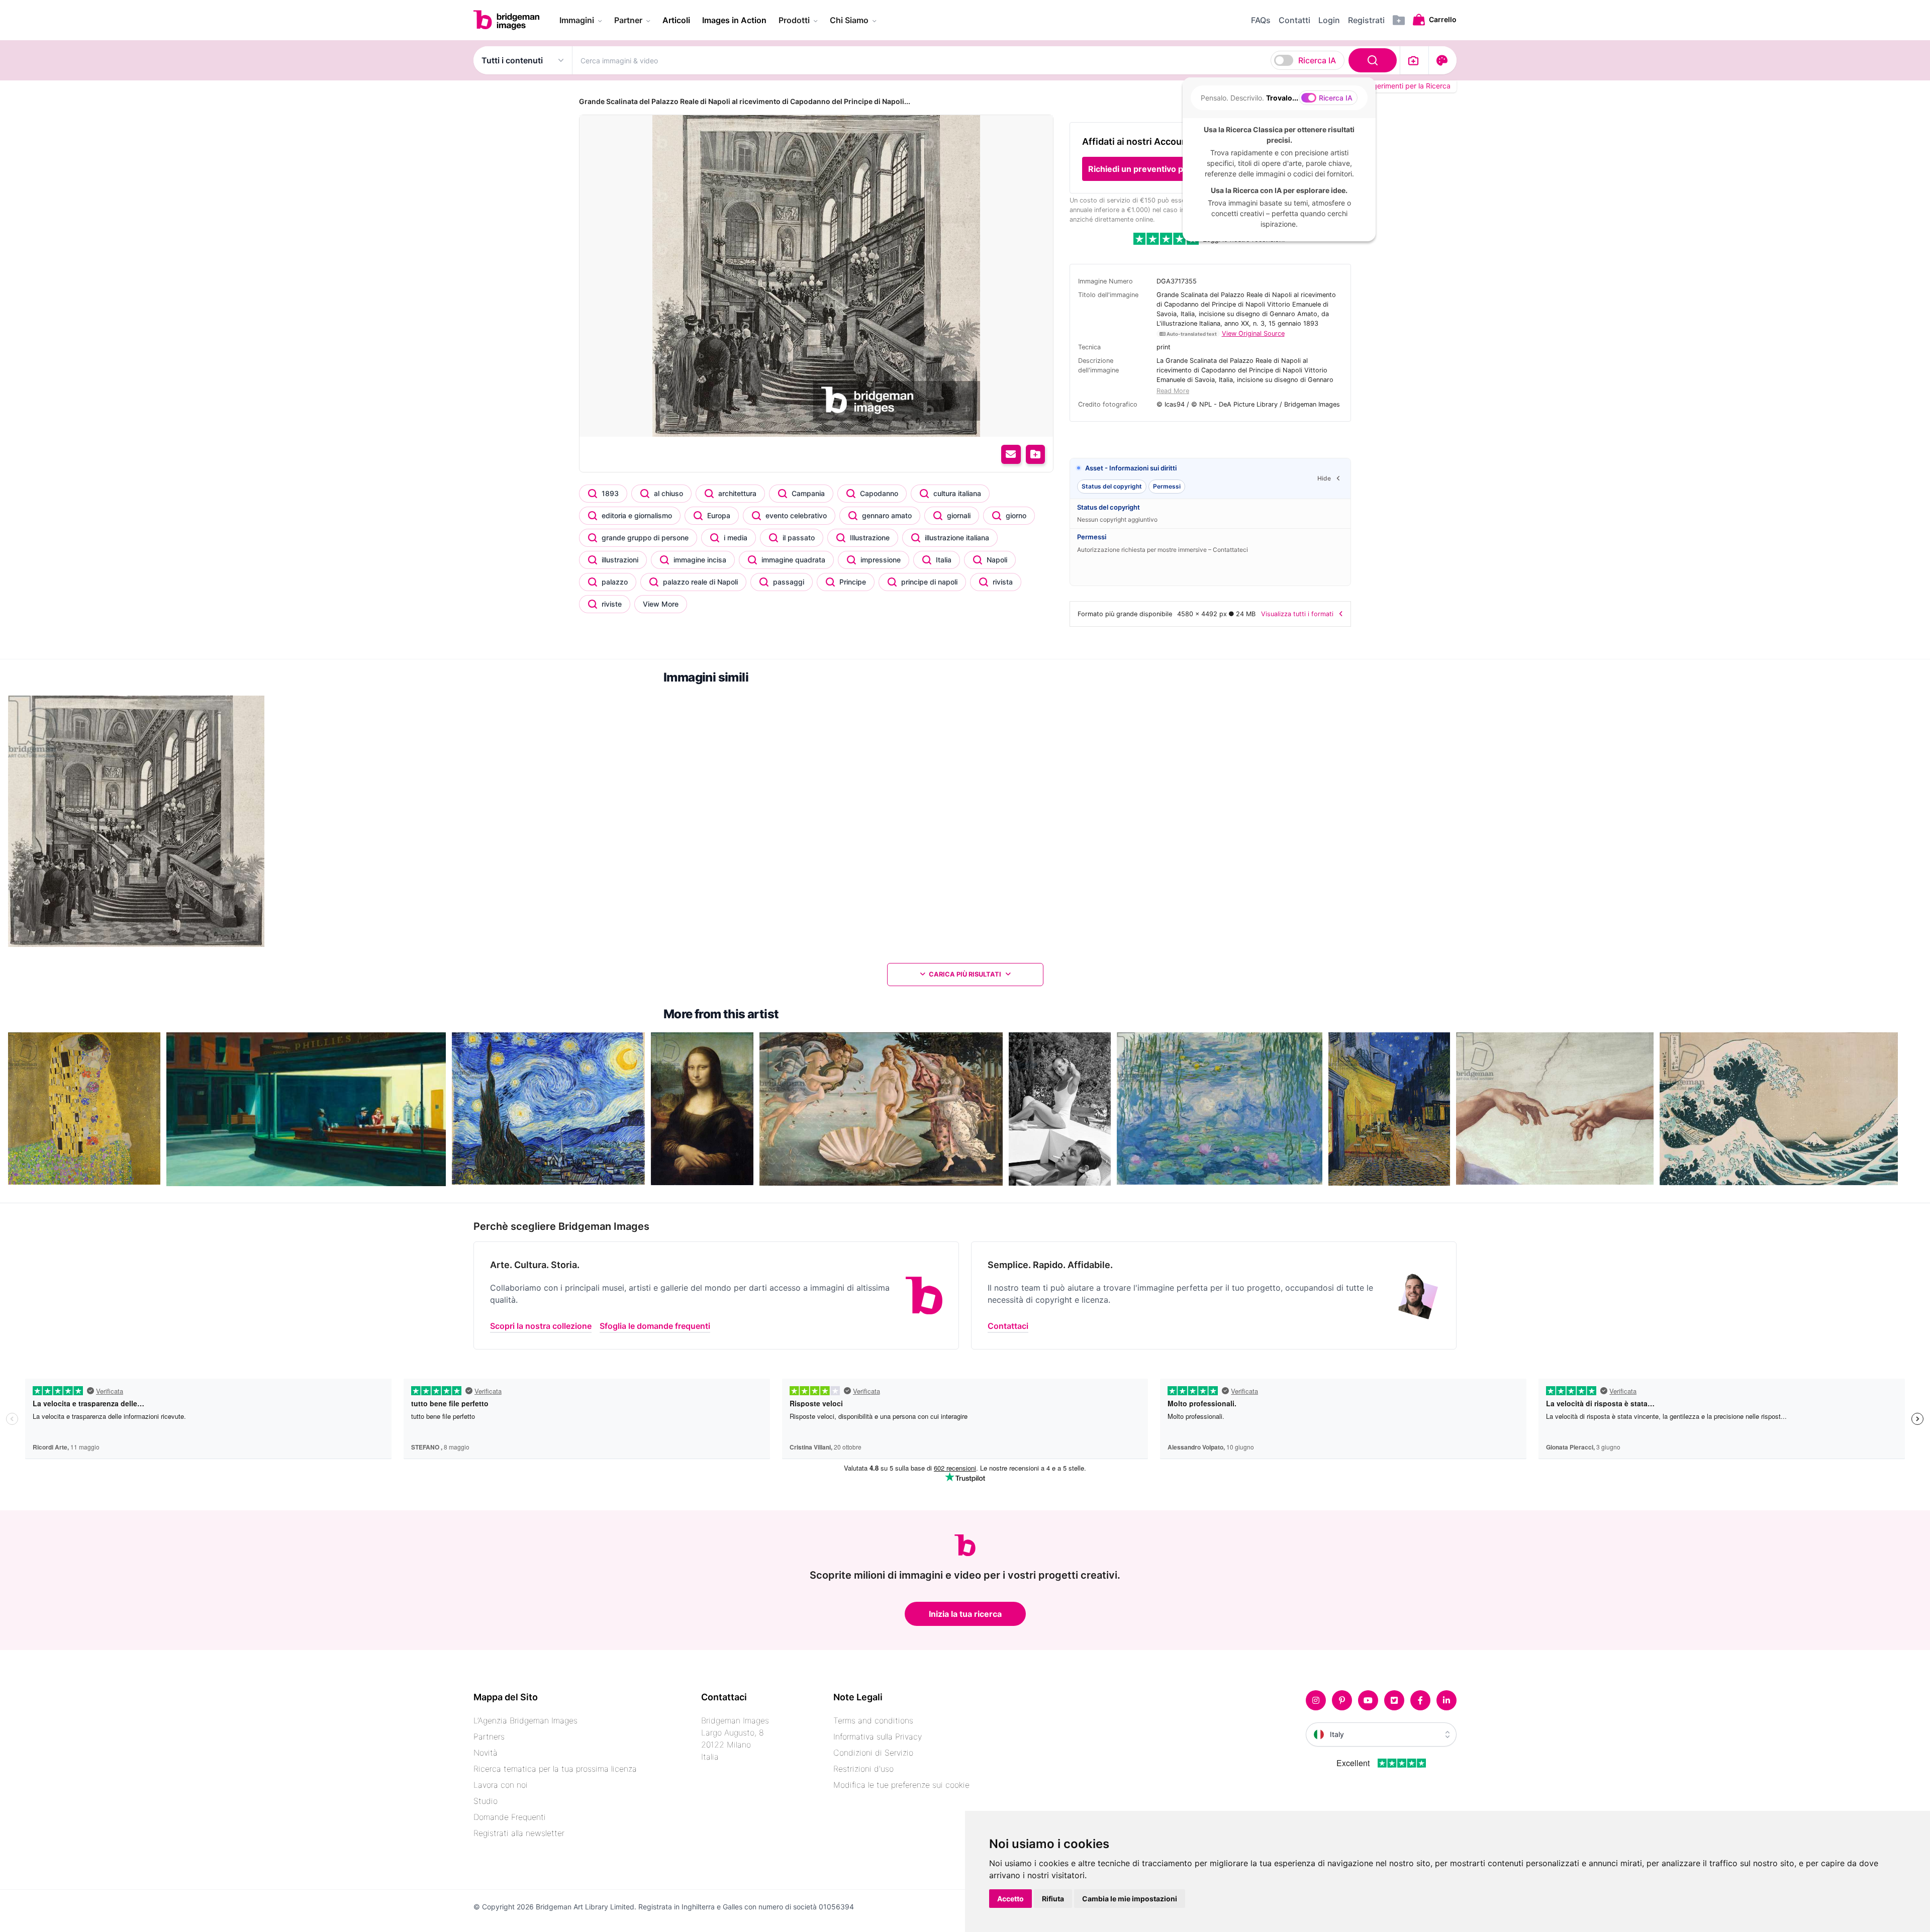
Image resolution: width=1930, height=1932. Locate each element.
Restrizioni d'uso (863, 1769)
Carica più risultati (965, 974)
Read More (1173, 391)
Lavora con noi (501, 1785)
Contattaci (1008, 1326)
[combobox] (986, 60)
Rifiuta (1053, 1899)
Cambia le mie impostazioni (1130, 1899)
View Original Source (1253, 333)
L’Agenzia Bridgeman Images (525, 1720)
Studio (486, 1801)
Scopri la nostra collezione (541, 1326)
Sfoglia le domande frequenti (655, 1326)
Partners (489, 1736)
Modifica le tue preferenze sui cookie (901, 1785)
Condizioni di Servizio (873, 1753)
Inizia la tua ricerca (965, 1614)
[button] (1169, 169)
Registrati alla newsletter (519, 1833)
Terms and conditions (873, 1720)
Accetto (1010, 1899)
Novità (486, 1753)
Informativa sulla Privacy (878, 1736)
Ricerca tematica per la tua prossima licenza (555, 1769)
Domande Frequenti (510, 1817)
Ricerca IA (1317, 60)
